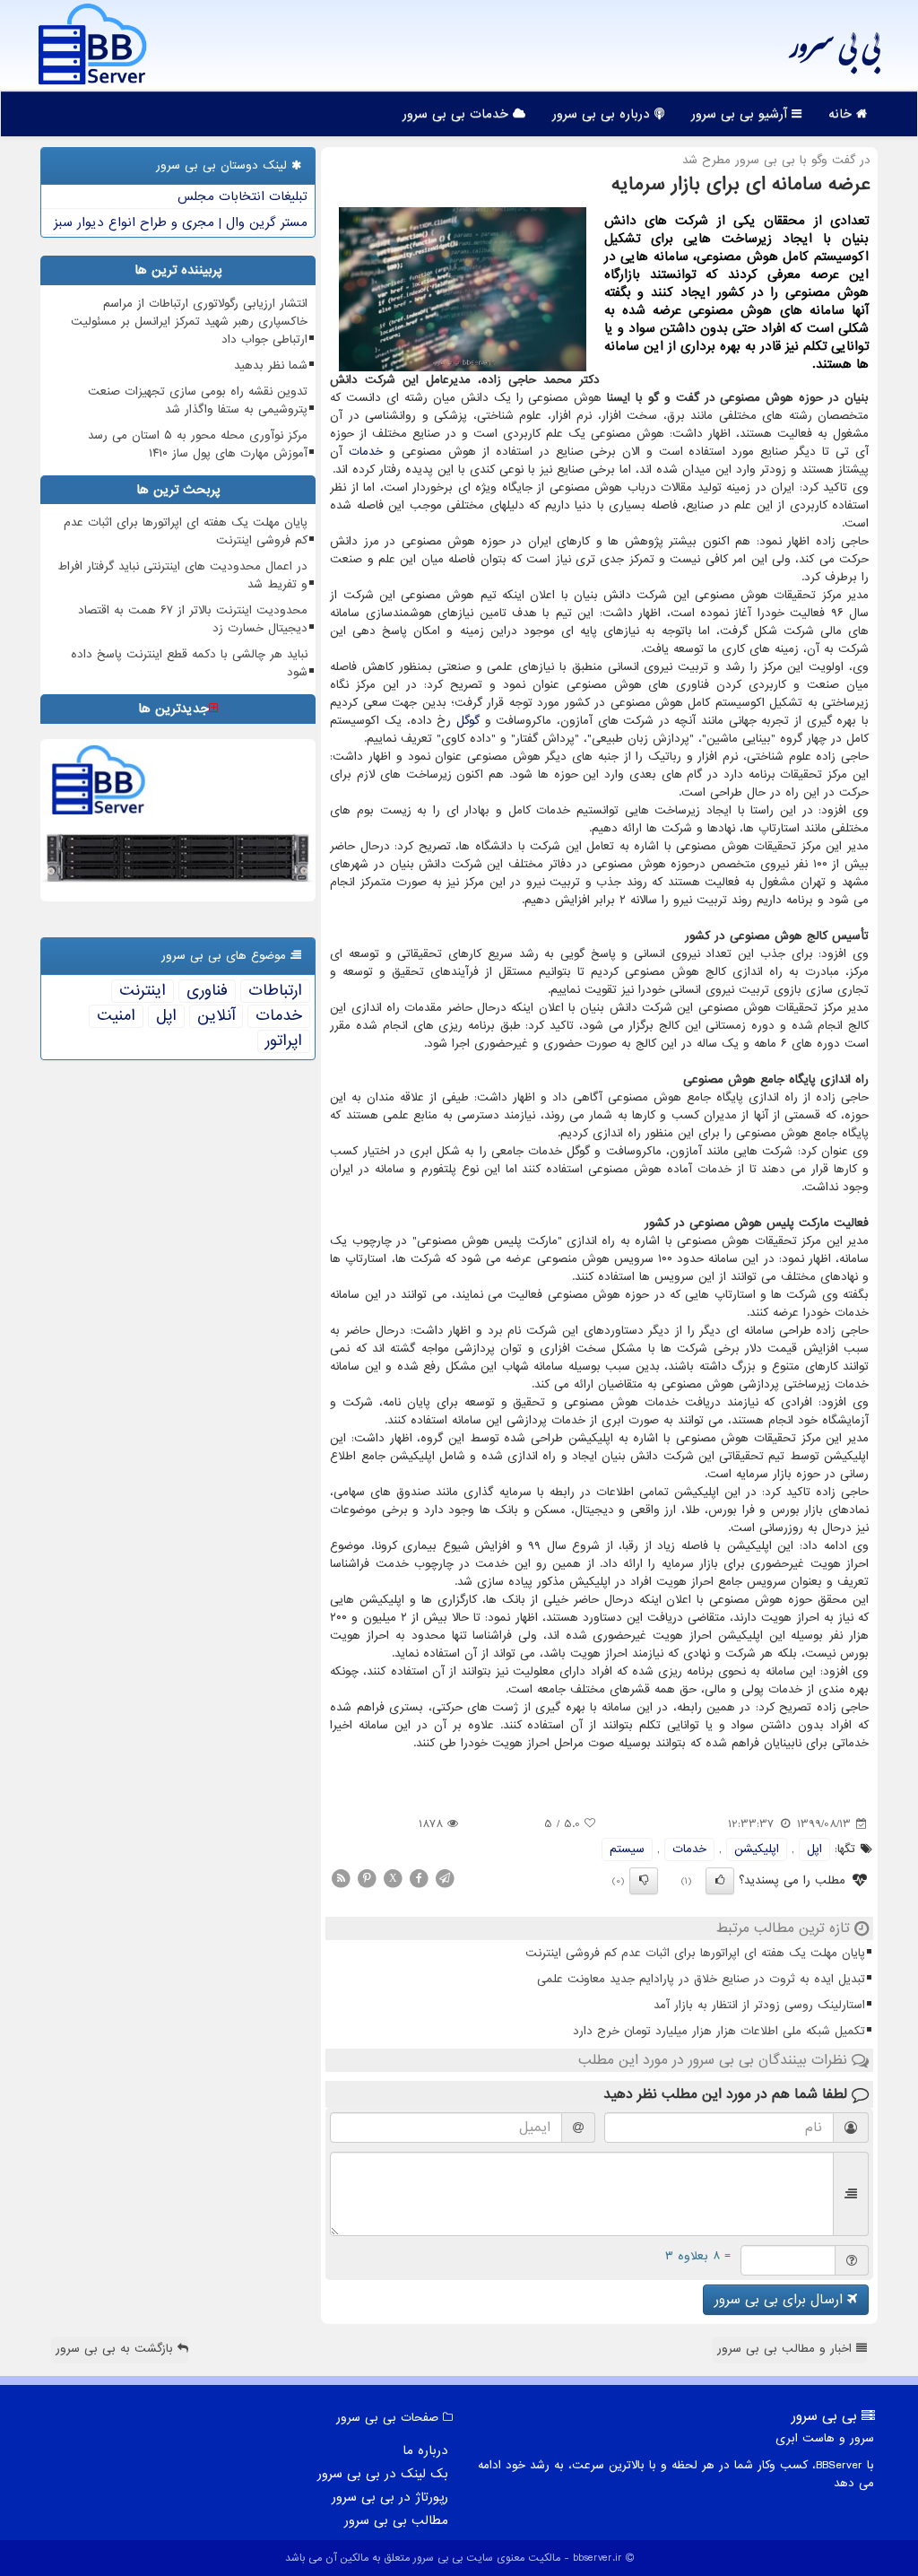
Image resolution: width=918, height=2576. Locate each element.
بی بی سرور (834, 54)
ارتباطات (275, 991)
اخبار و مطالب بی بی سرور (787, 2349)
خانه (842, 114)
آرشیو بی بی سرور (741, 114)
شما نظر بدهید (271, 366)
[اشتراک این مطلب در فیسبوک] (419, 1879)
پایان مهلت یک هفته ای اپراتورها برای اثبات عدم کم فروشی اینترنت (695, 1953)
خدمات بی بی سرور (458, 114)
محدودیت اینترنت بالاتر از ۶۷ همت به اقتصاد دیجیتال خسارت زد (193, 619)
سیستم (627, 1849)
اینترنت (143, 991)
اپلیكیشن (757, 1849)
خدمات (366, 452)
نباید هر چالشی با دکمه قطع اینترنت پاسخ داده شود (189, 663)
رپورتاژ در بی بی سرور (390, 2497)
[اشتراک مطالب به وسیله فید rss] (341, 1879)
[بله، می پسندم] (720, 1881)
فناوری (207, 991)
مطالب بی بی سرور (396, 2520)
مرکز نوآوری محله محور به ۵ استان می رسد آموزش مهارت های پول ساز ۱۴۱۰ (198, 444)
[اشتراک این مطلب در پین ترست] (367, 1879)
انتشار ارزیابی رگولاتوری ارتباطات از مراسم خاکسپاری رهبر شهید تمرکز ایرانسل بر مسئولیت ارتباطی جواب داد (189, 322)
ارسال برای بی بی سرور (781, 2300)
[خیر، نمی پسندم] (644, 1881)
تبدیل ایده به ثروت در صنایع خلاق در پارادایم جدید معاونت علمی (701, 1979)
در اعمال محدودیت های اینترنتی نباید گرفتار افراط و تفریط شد (183, 575)
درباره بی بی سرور (603, 114)
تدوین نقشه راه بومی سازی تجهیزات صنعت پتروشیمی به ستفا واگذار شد (198, 400)
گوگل (468, 721)
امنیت (116, 1016)
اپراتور (284, 1041)
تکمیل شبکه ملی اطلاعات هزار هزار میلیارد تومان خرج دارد (719, 2031)
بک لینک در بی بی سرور (383, 2474)
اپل (814, 1849)
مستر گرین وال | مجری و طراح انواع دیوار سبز (181, 222)
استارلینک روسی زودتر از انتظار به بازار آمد (759, 2005)
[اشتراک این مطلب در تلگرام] (445, 1879)
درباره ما (425, 2450)
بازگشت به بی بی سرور (117, 2349)
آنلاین (216, 1016)
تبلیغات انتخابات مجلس (242, 196)
